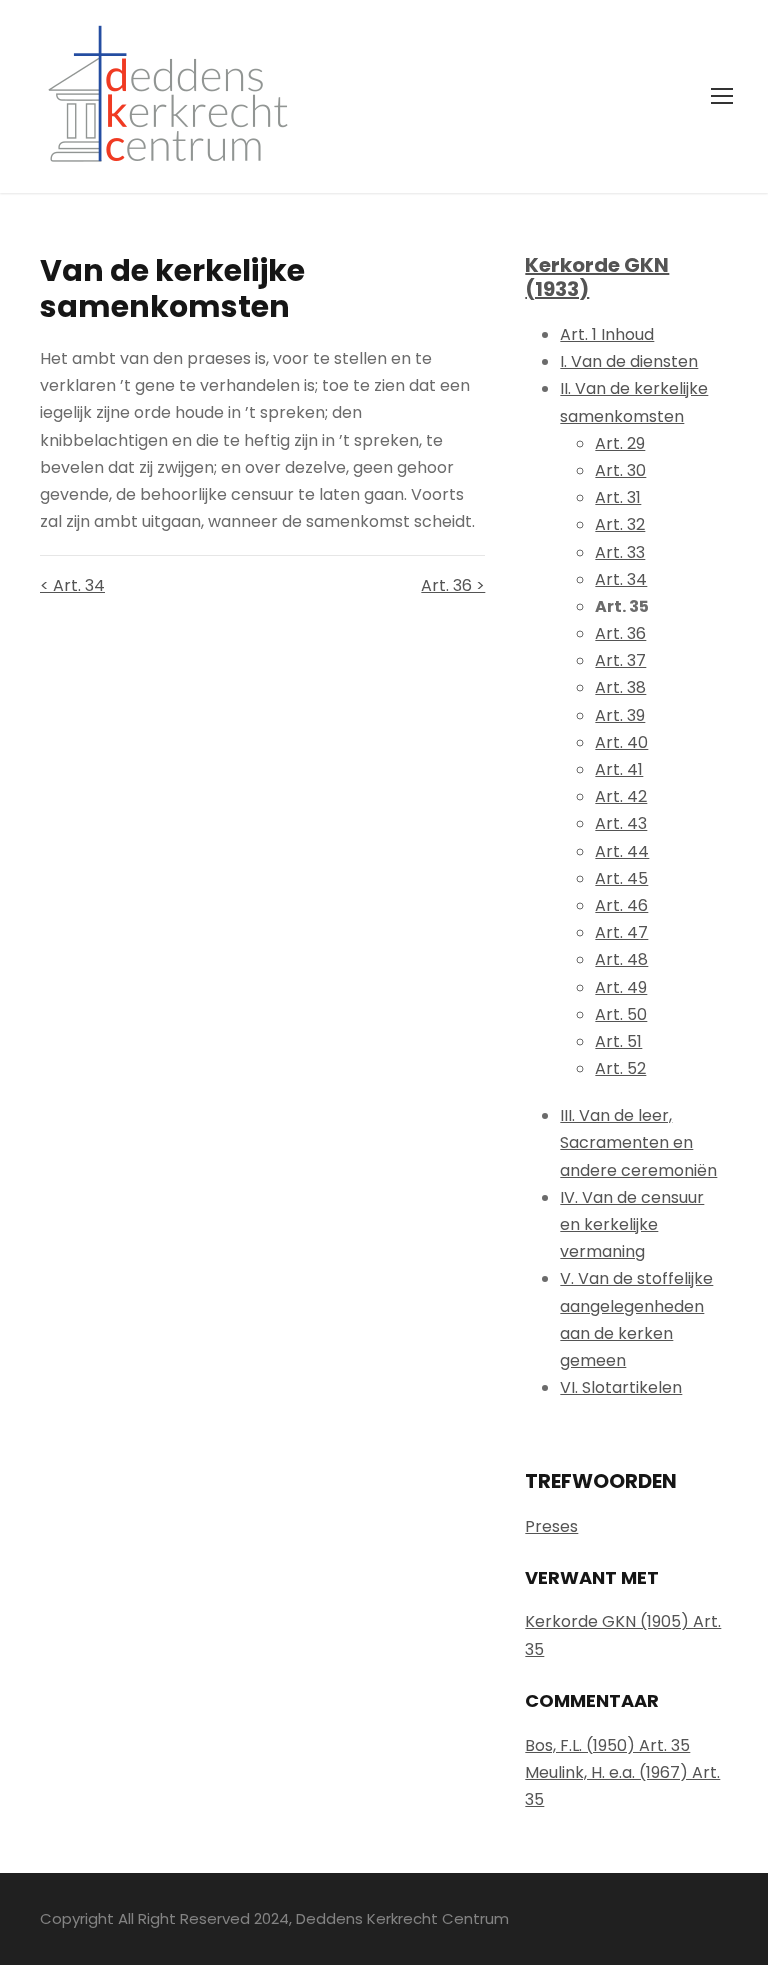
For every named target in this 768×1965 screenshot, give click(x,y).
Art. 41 (619, 769)
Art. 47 (621, 932)
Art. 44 (622, 851)
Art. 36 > (453, 585)
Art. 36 (620, 633)
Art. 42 (621, 796)
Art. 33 (620, 552)
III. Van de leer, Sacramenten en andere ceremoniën (638, 1142)
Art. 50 (621, 1014)
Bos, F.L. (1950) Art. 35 (607, 1745)
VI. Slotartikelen (621, 1387)
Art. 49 (621, 987)
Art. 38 (620, 687)
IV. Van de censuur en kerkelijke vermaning (632, 1224)
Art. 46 (621, 905)
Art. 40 (621, 742)
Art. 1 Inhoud (607, 334)
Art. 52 (620, 1068)
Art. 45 (621, 878)
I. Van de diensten (629, 361)
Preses (551, 1526)
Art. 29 (620, 443)
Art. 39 (620, 715)
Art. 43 (621, 823)
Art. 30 (620, 470)
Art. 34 (621, 579)
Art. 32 (620, 524)
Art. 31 (618, 497)
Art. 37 (620, 660)
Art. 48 (621, 959)
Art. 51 (618, 1041)
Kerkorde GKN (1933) (597, 277)
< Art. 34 (72, 585)
